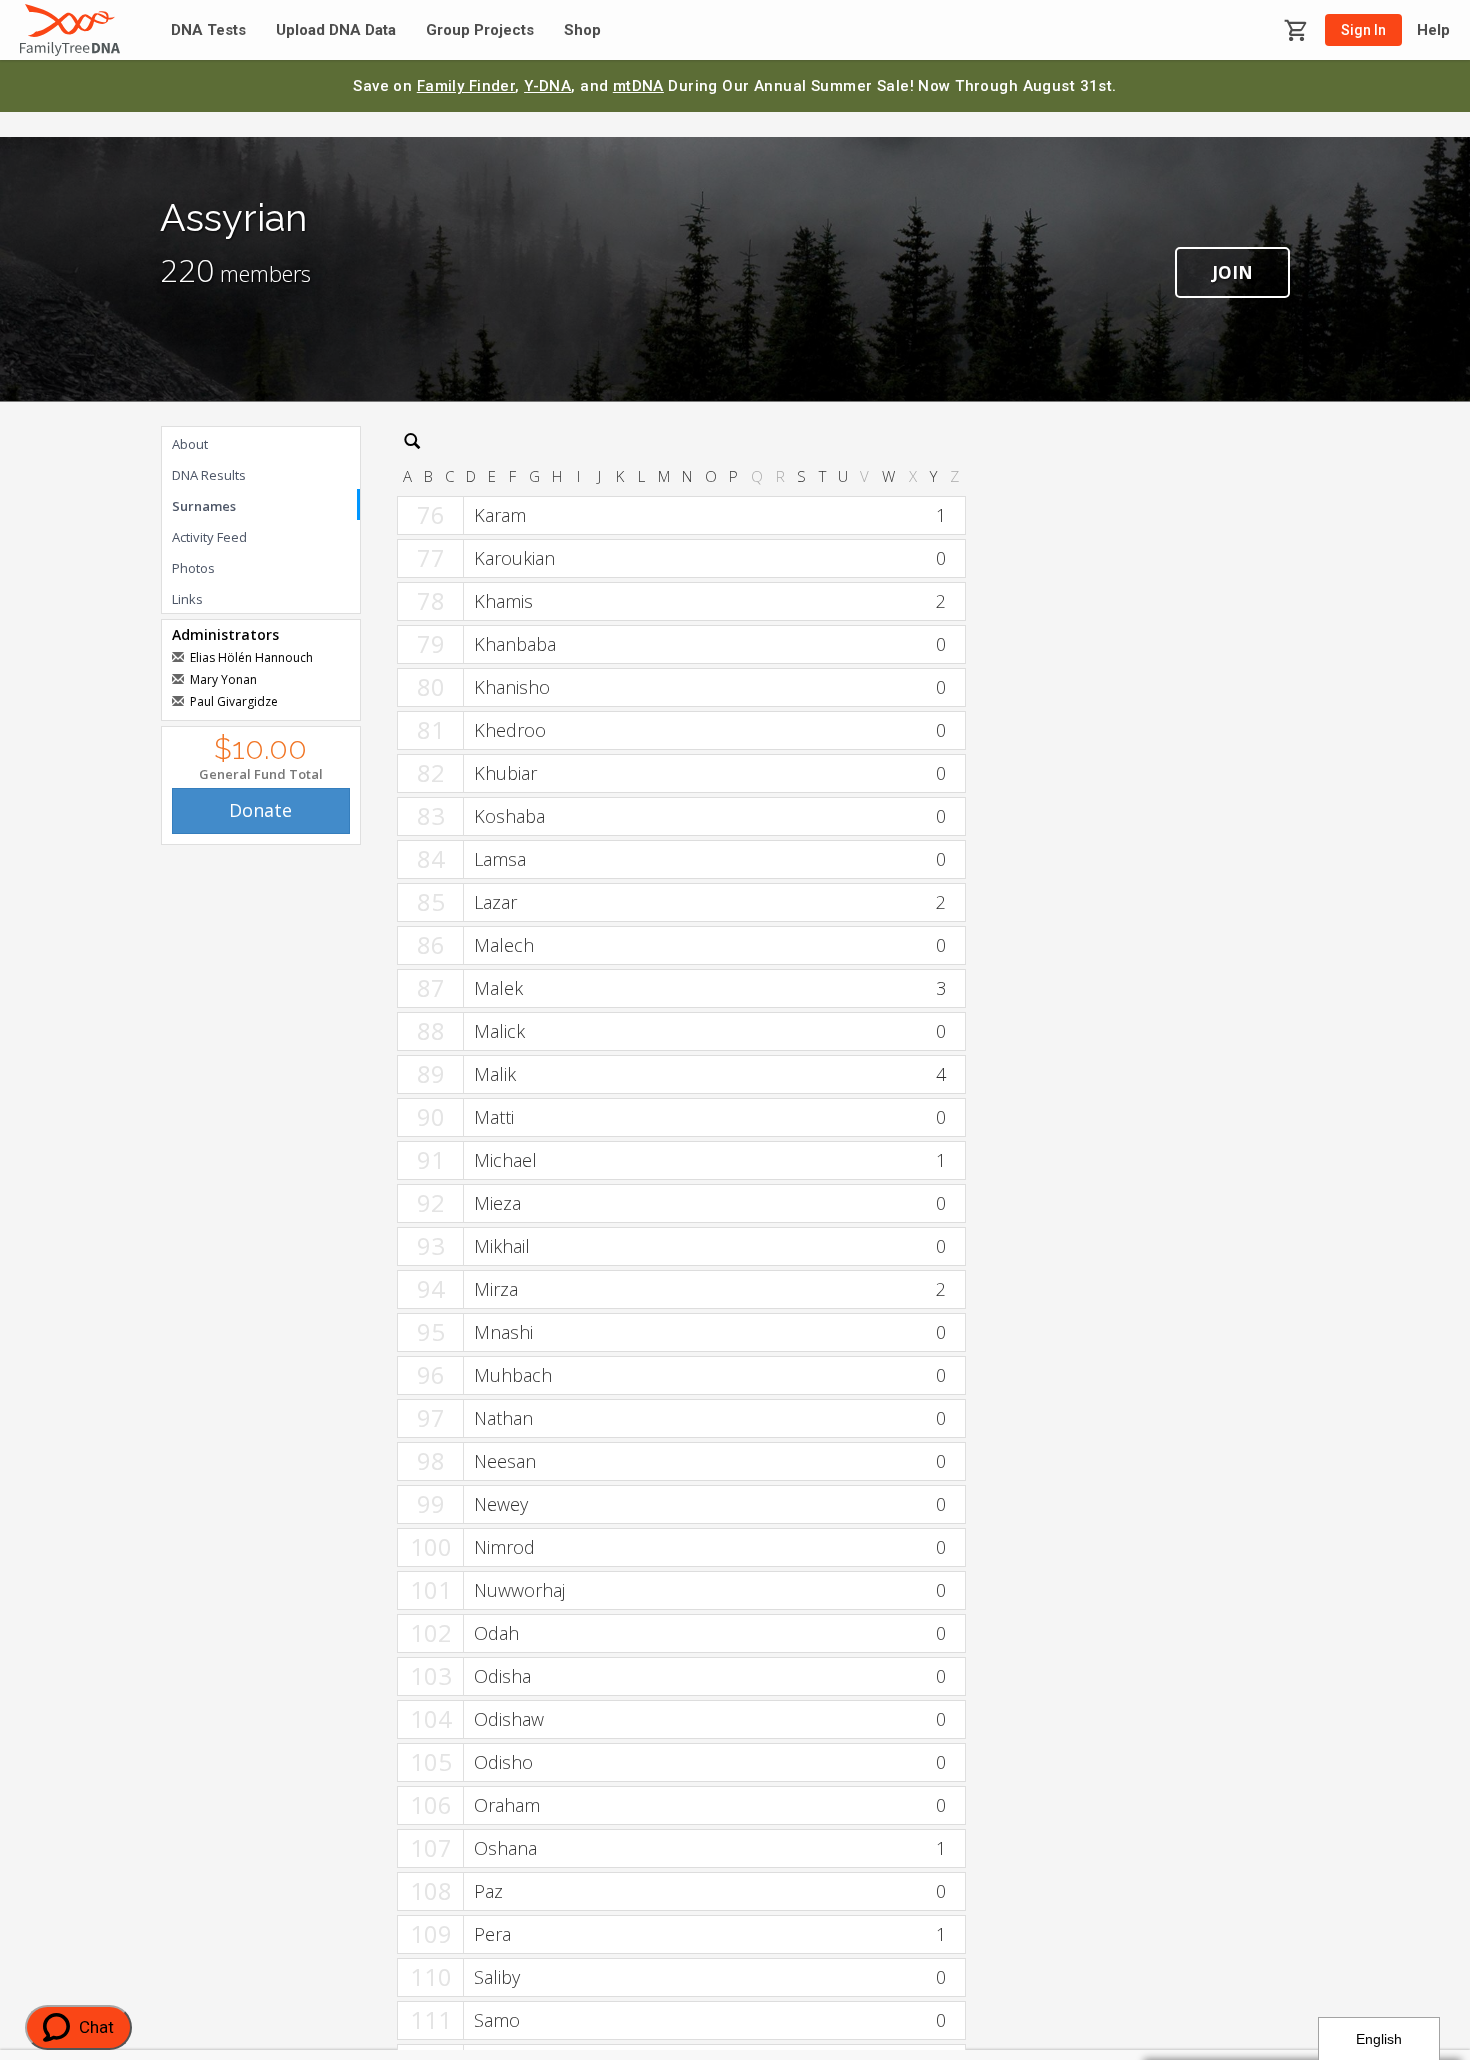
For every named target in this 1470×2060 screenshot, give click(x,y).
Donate (260, 810)
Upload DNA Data (336, 30)
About (190, 444)
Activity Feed (209, 537)
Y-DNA (547, 86)
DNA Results (209, 475)
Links (187, 599)
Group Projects (480, 30)
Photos (193, 568)
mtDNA (638, 86)
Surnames (204, 506)
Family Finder (466, 86)
